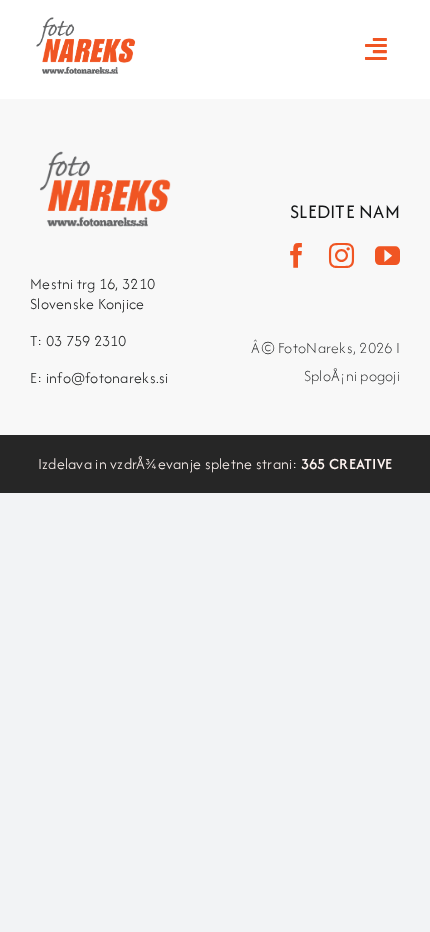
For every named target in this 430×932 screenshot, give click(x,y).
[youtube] (387, 255)
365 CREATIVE (346, 463)
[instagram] (341, 255)
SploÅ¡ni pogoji (352, 375)
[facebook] (296, 255)
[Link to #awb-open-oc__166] (376, 48)
